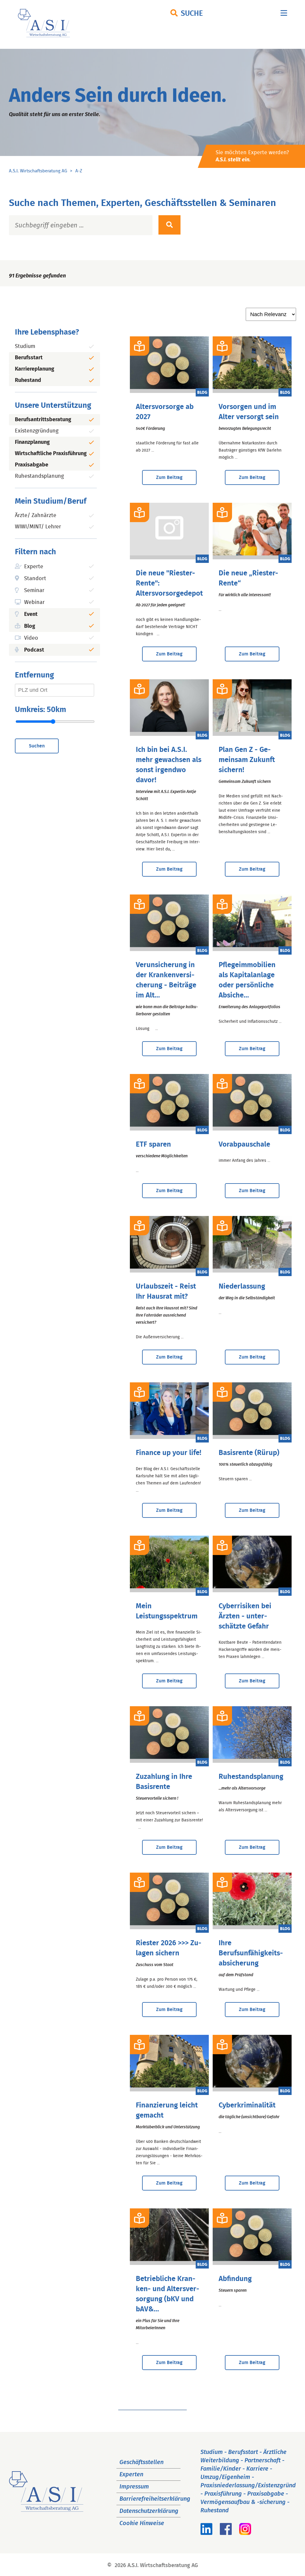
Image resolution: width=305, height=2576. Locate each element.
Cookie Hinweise (142, 2523)
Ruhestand (28, 380)
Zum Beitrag (169, 477)
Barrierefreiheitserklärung (155, 2499)
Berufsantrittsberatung (43, 420)
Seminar (34, 591)
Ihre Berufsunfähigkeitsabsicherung (251, 1953)
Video (31, 638)
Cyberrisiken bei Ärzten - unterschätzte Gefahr (245, 1616)
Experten (131, 2474)
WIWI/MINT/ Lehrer (38, 527)
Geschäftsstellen (141, 2462)
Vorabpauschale (244, 1145)
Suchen (37, 746)
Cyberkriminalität (247, 2105)
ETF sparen (153, 1145)
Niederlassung (242, 1287)
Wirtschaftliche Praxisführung (51, 454)
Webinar (34, 602)
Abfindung (235, 2279)
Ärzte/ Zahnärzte (36, 516)
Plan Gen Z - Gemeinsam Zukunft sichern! (247, 760)
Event (31, 614)
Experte (34, 567)
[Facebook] (226, 2533)
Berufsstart (29, 358)
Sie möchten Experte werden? (252, 156)
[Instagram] (245, 2533)
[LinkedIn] (206, 2533)
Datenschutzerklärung (149, 2511)
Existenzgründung (37, 431)
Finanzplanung (32, 442)
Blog (30, 626)
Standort (35, 579)
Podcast (34, 650)
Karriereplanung (35, 369)
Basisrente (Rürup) (249, 1453)
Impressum (134, 2487)
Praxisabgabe (32, 465)
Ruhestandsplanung (39, 476)
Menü (284, 14)
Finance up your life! (169, 1453)
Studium (25, 346)
